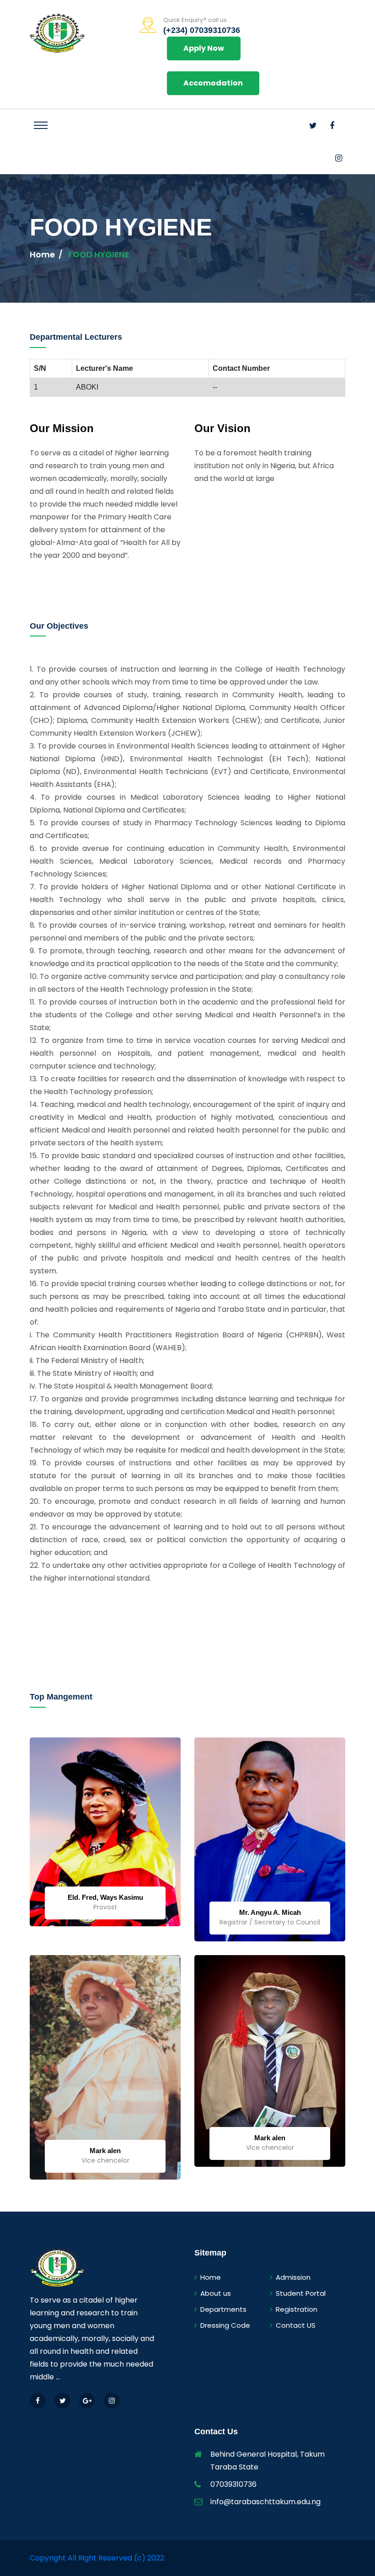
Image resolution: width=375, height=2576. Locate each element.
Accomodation (213, 83)
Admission (293, 2277)
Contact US (296, 2325)
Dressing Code (225, 2325)
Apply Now (204, 48)
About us (216, 2293)
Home (42, 254)
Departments (223, 2309)
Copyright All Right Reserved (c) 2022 (97, 2558)
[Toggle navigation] (41, 125)
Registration (297, 2309)
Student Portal (301, 2293)
